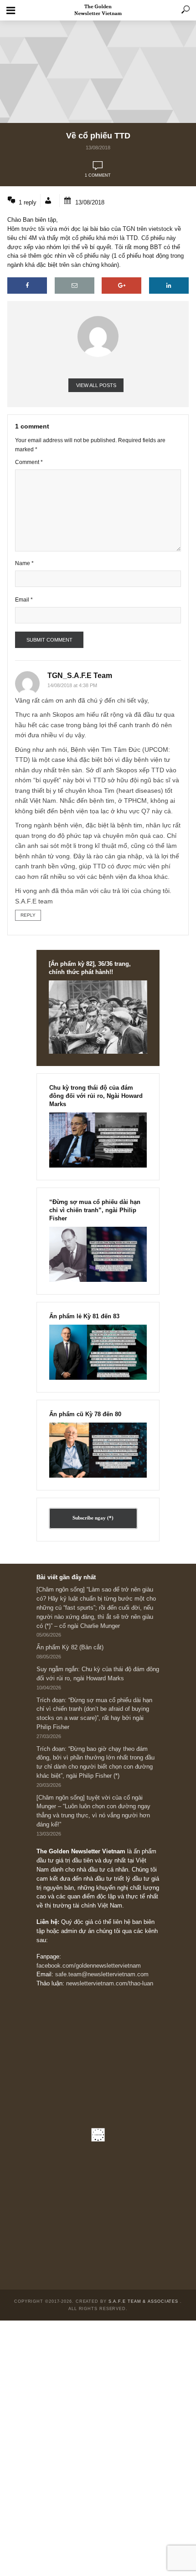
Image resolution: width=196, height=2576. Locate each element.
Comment (29, 462)
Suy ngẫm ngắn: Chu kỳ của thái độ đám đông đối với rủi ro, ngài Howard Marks (98, 1674)
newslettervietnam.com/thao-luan (110, 1984)
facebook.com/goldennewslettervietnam (89, 1966)
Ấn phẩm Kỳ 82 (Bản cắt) (70, 1648)
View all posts (96, 385)
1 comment (98, 175)
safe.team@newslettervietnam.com (102, 1974)
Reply (28, 915)
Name (24, 563)
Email (24, 599)
